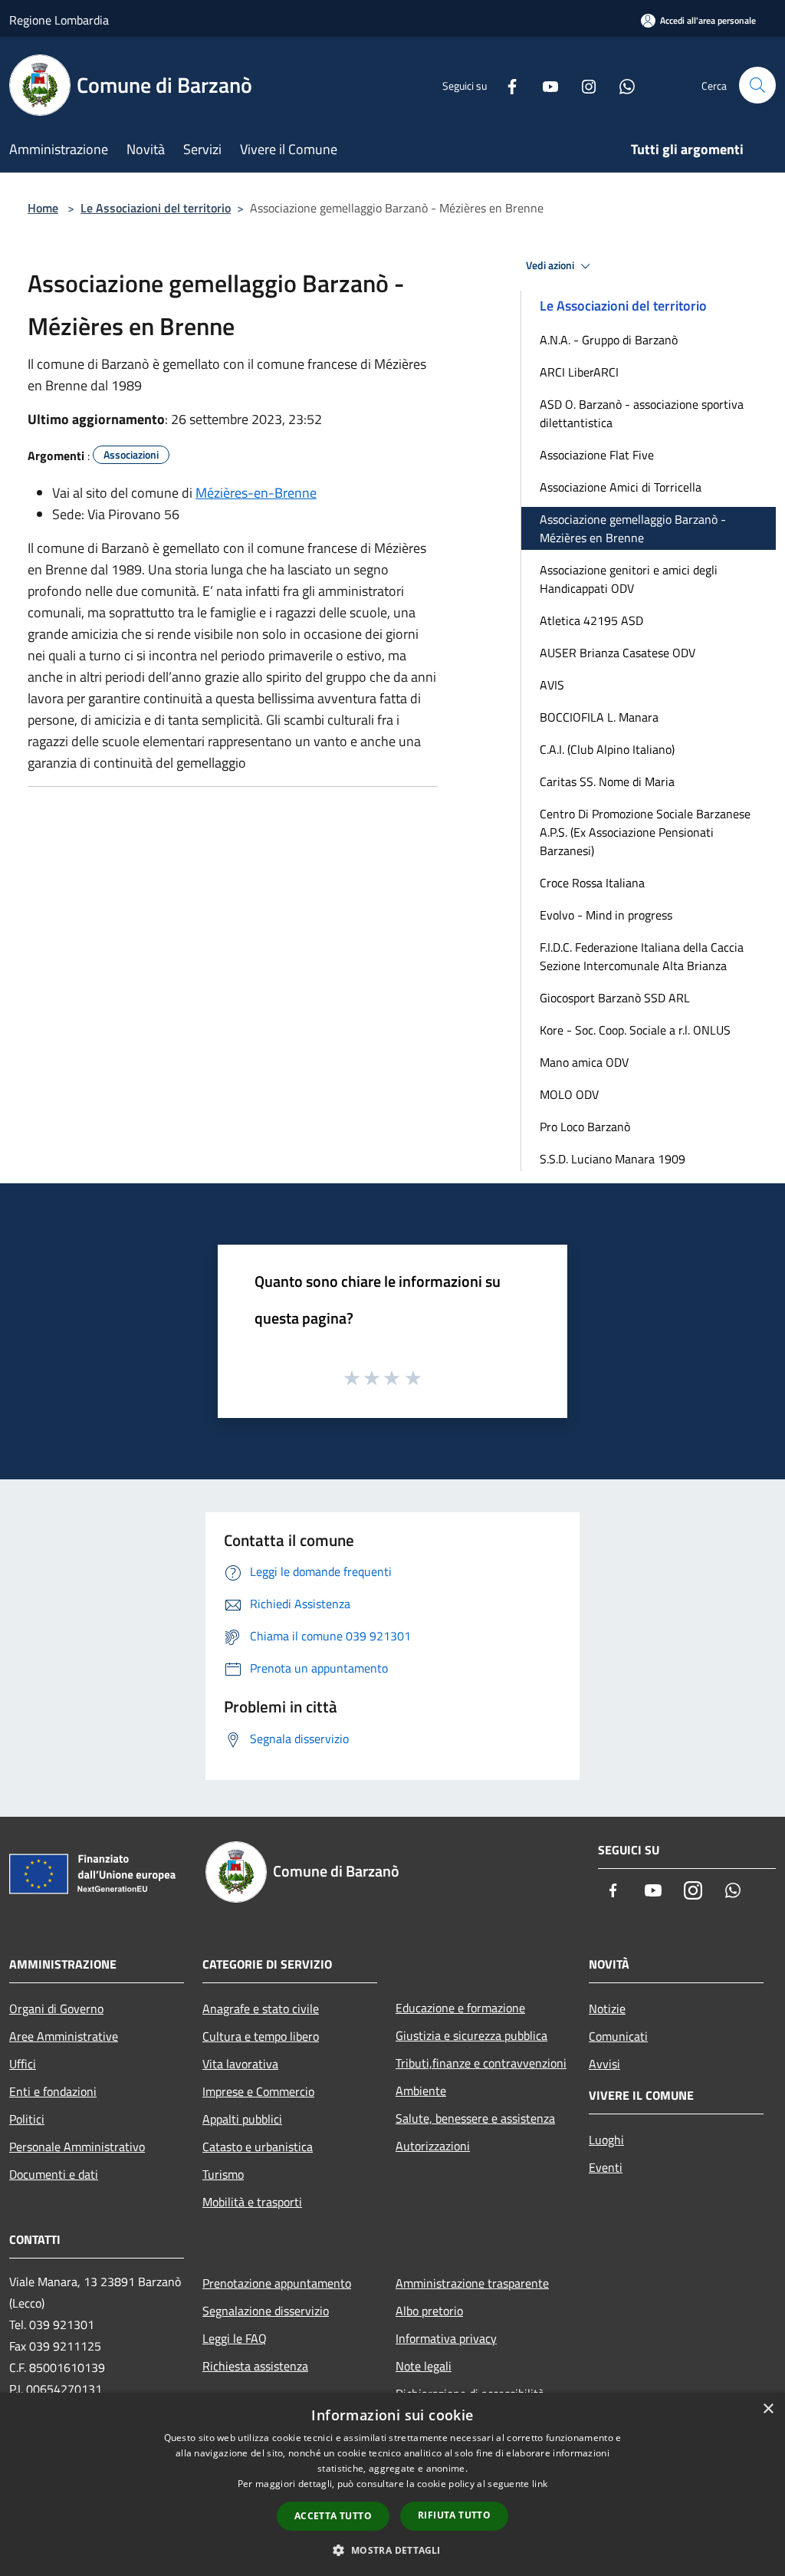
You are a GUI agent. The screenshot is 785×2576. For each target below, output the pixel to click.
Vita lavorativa (240, 2064)
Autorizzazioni (433, 2146)
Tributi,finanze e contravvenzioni (481, 2063)
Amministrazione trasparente (472, 2283)
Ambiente (421, 2091)
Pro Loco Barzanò (585, 1127)
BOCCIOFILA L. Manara (599, 717)
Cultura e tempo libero (261, 2036)
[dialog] (392, 2484)
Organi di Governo (56, 2008)
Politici (27, 2119)
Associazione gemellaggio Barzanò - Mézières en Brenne (633, 528)
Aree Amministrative (64, 2036)
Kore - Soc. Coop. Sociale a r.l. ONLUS (635, 1030)
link (540, 2484)
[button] (392, 2550)
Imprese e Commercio (258, 2091)
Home (43, 208)
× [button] (768, 2409)
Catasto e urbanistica (258, 2147)
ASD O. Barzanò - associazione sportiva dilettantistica (642, 413)
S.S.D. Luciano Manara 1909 (613, 1159)
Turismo (223, 2174)
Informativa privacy (446, 2338)
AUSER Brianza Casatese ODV (617, 653)
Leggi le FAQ (235, 2338)
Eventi (606, 2167)
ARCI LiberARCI (579, 372)
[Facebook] (506, 85)
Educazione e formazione (460, 2008)
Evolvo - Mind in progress (606, 915)
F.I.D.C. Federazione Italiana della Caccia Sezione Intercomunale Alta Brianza (642, 956)
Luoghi (606, 2140)
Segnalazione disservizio (266, 2311)
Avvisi (604, 2064)
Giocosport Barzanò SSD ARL (615, 998)
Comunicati (618, 2036)
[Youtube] (544, 85)
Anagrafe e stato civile (261, 2008)
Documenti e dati (54, 2174)
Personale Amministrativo (77, 2147)
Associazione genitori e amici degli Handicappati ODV (629, 579)
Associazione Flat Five (597, 455)
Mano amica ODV (584, 1062)
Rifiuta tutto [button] (454, 2515)
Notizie (607, 2008)
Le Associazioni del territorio (156, 208)
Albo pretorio (429, 2311)
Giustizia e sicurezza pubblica (471, 2035)
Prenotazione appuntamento (277, 2283)
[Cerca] (757, 85)
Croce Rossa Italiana (592, 883)
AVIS (552, 685)
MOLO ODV (569, 1094)
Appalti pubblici (242, 2119)
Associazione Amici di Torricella (621, 487)
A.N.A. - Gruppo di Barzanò (609, 340)
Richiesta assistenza (255, 2366)
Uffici (23, 2064)
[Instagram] (583, 85)
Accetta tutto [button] (333, 2516)
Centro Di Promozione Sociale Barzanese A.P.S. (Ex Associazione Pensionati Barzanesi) (645, 832)
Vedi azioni (551, 265)
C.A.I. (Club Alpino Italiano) (607, 749)
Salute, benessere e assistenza (475, 2118)
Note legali (424, 2366)
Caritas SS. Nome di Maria (607, 781)
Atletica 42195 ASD (591, 620)
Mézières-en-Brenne (256, 493)
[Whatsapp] (621, 85)
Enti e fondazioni (53, 2091)
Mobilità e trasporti (252, 2202)
